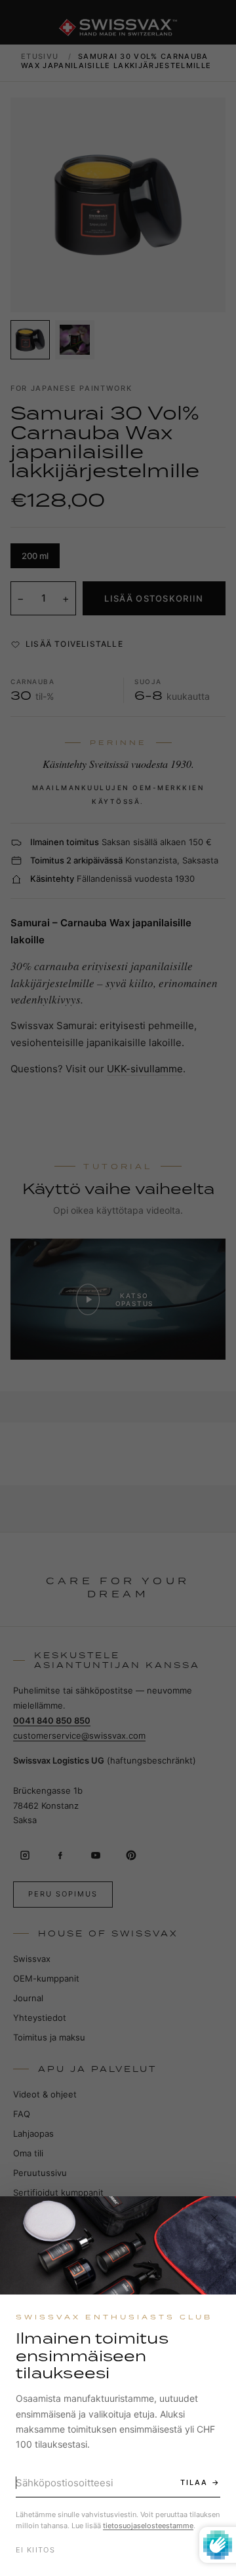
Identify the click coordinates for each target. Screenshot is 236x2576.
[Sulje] (214, 2218)
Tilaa (194, 2482)
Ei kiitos (35, 2550)
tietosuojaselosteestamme (148, 2526)
